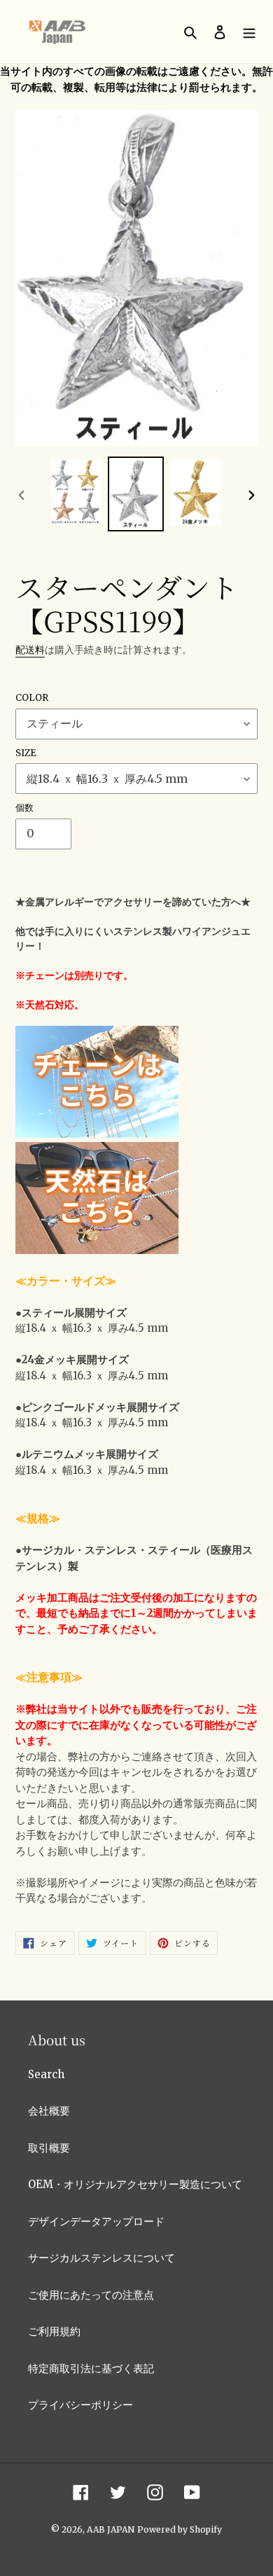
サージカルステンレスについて (101, 2258)
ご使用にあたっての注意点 (91, 2295)
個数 (24, 808)
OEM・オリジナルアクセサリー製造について (135, 2184)
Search (46, 2074)
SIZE (26, 753)
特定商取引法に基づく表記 (91, 2368)
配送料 (30, 650)
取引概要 (49, 2148)
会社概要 (49, 2111)
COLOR (32, 698)
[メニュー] (249, 32)
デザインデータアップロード (96, 2221)
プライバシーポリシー (80, 2405)
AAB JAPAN (111, 2529)
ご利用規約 (54, 2331)
